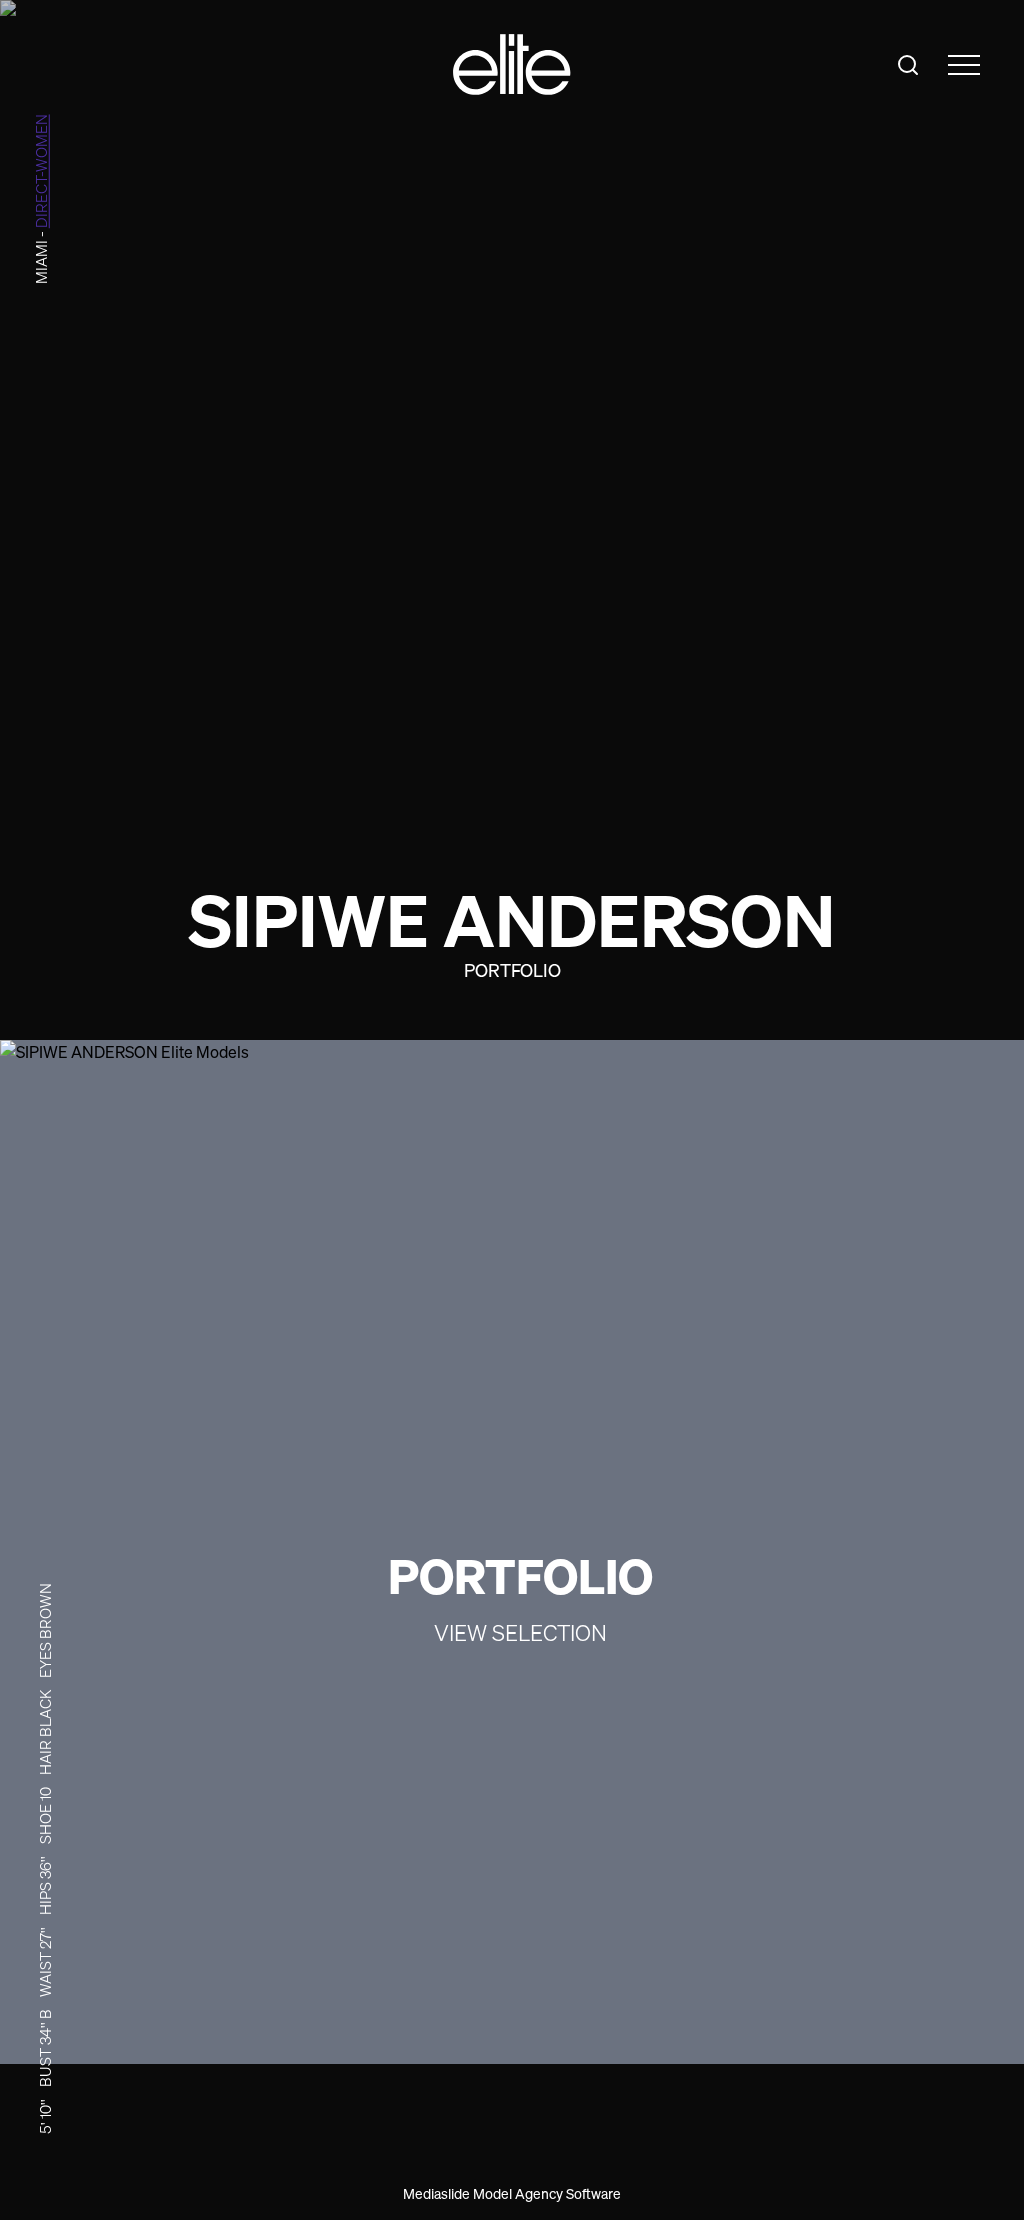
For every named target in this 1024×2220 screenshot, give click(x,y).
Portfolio (512, 970)
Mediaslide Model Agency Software (512, 2193)
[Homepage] (512, 64)
